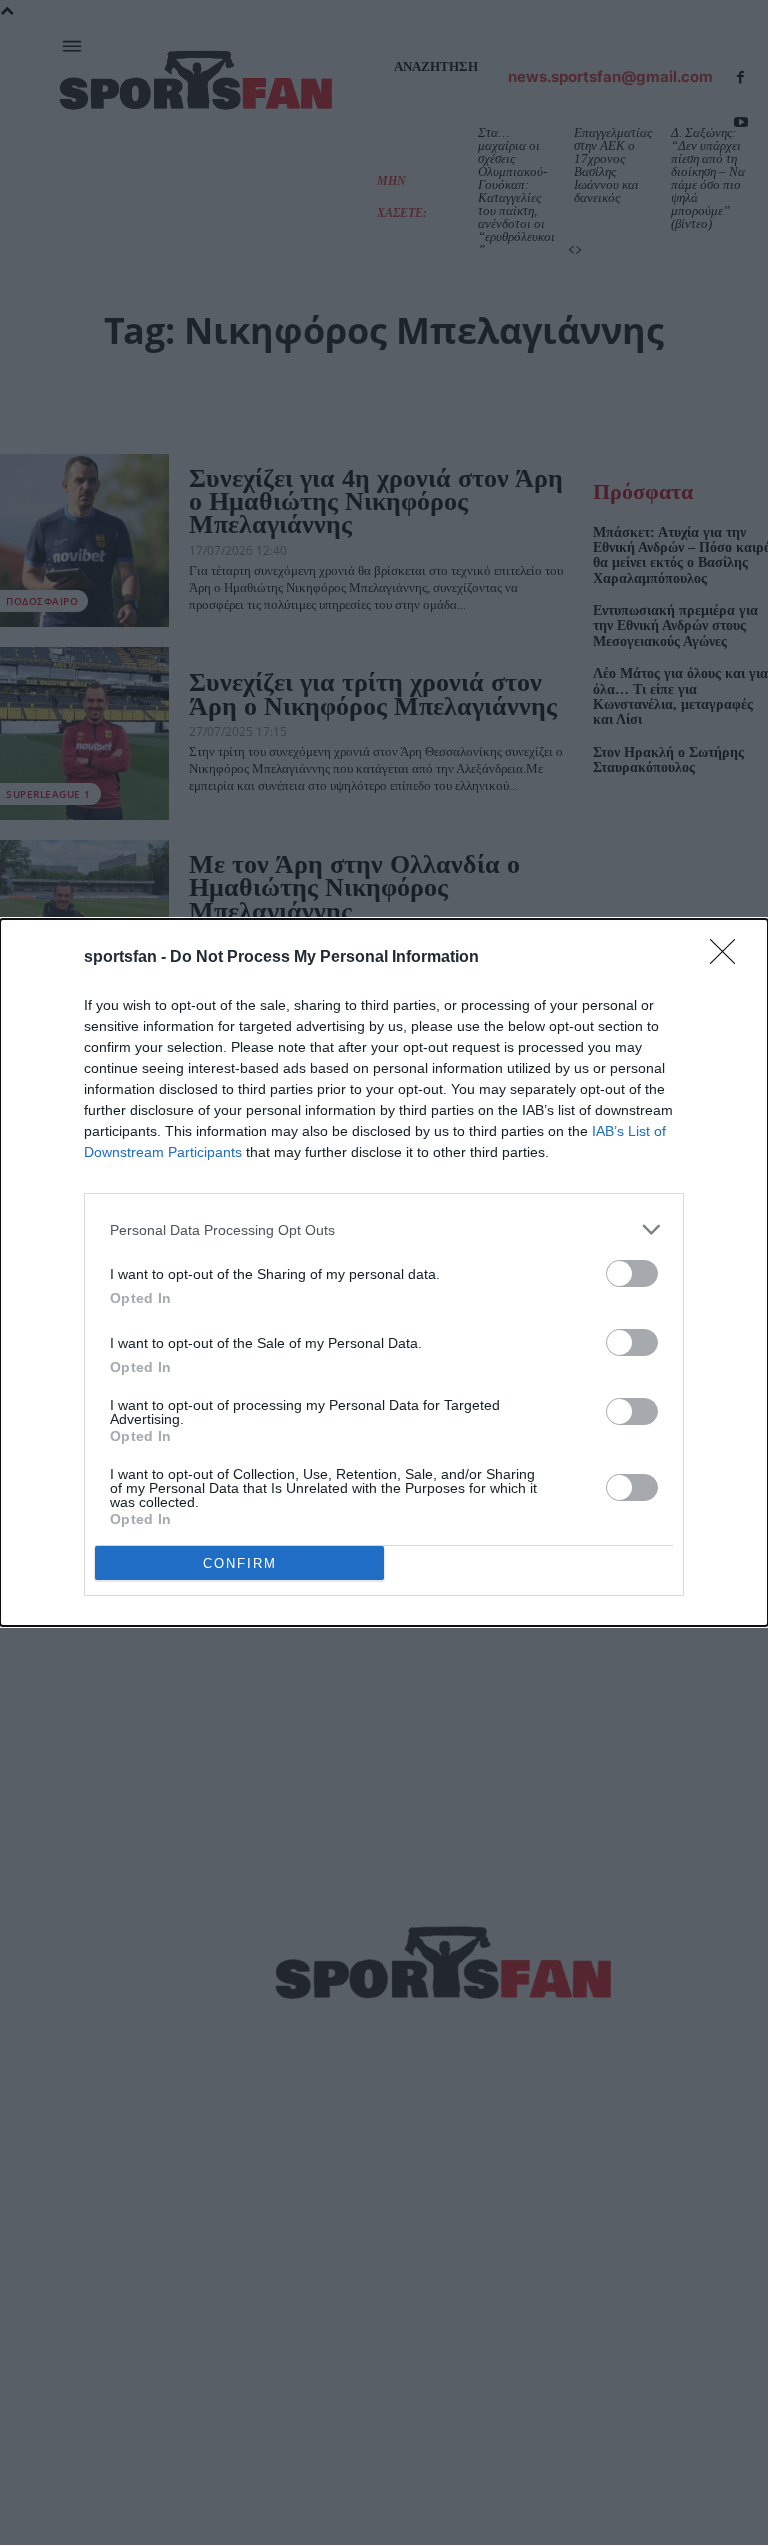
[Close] (729, 958)
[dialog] (384, 1272)
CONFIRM (240, 1563)
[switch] (632, 1273)
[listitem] (384, 1229)
